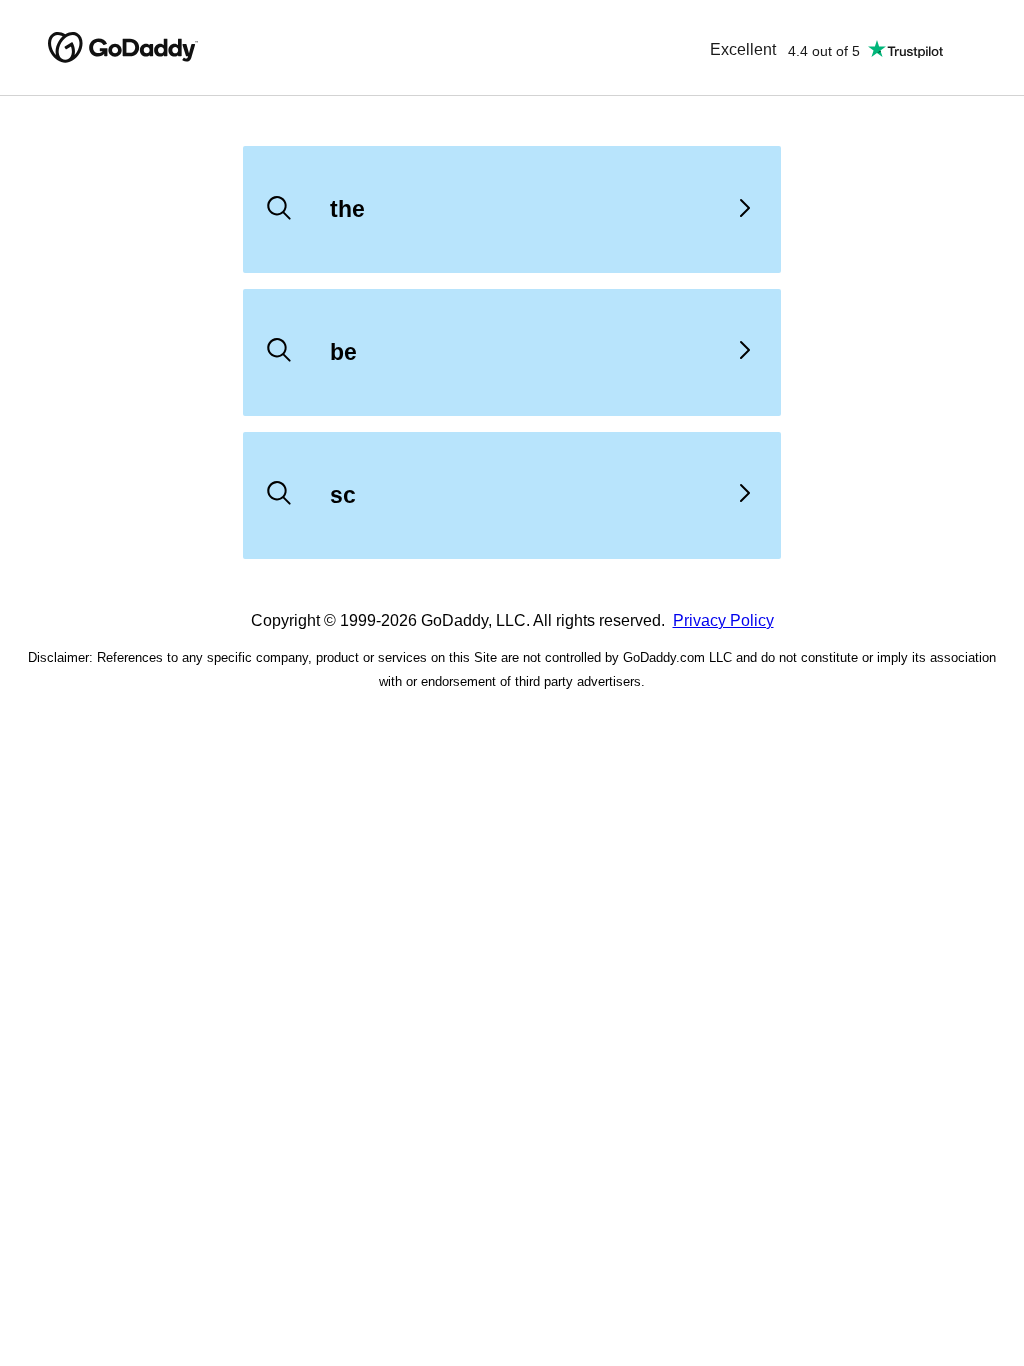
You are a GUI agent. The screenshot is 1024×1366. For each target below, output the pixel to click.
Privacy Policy (723, 620)
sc (343, 495)
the (347, 209)
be (343, 352)
